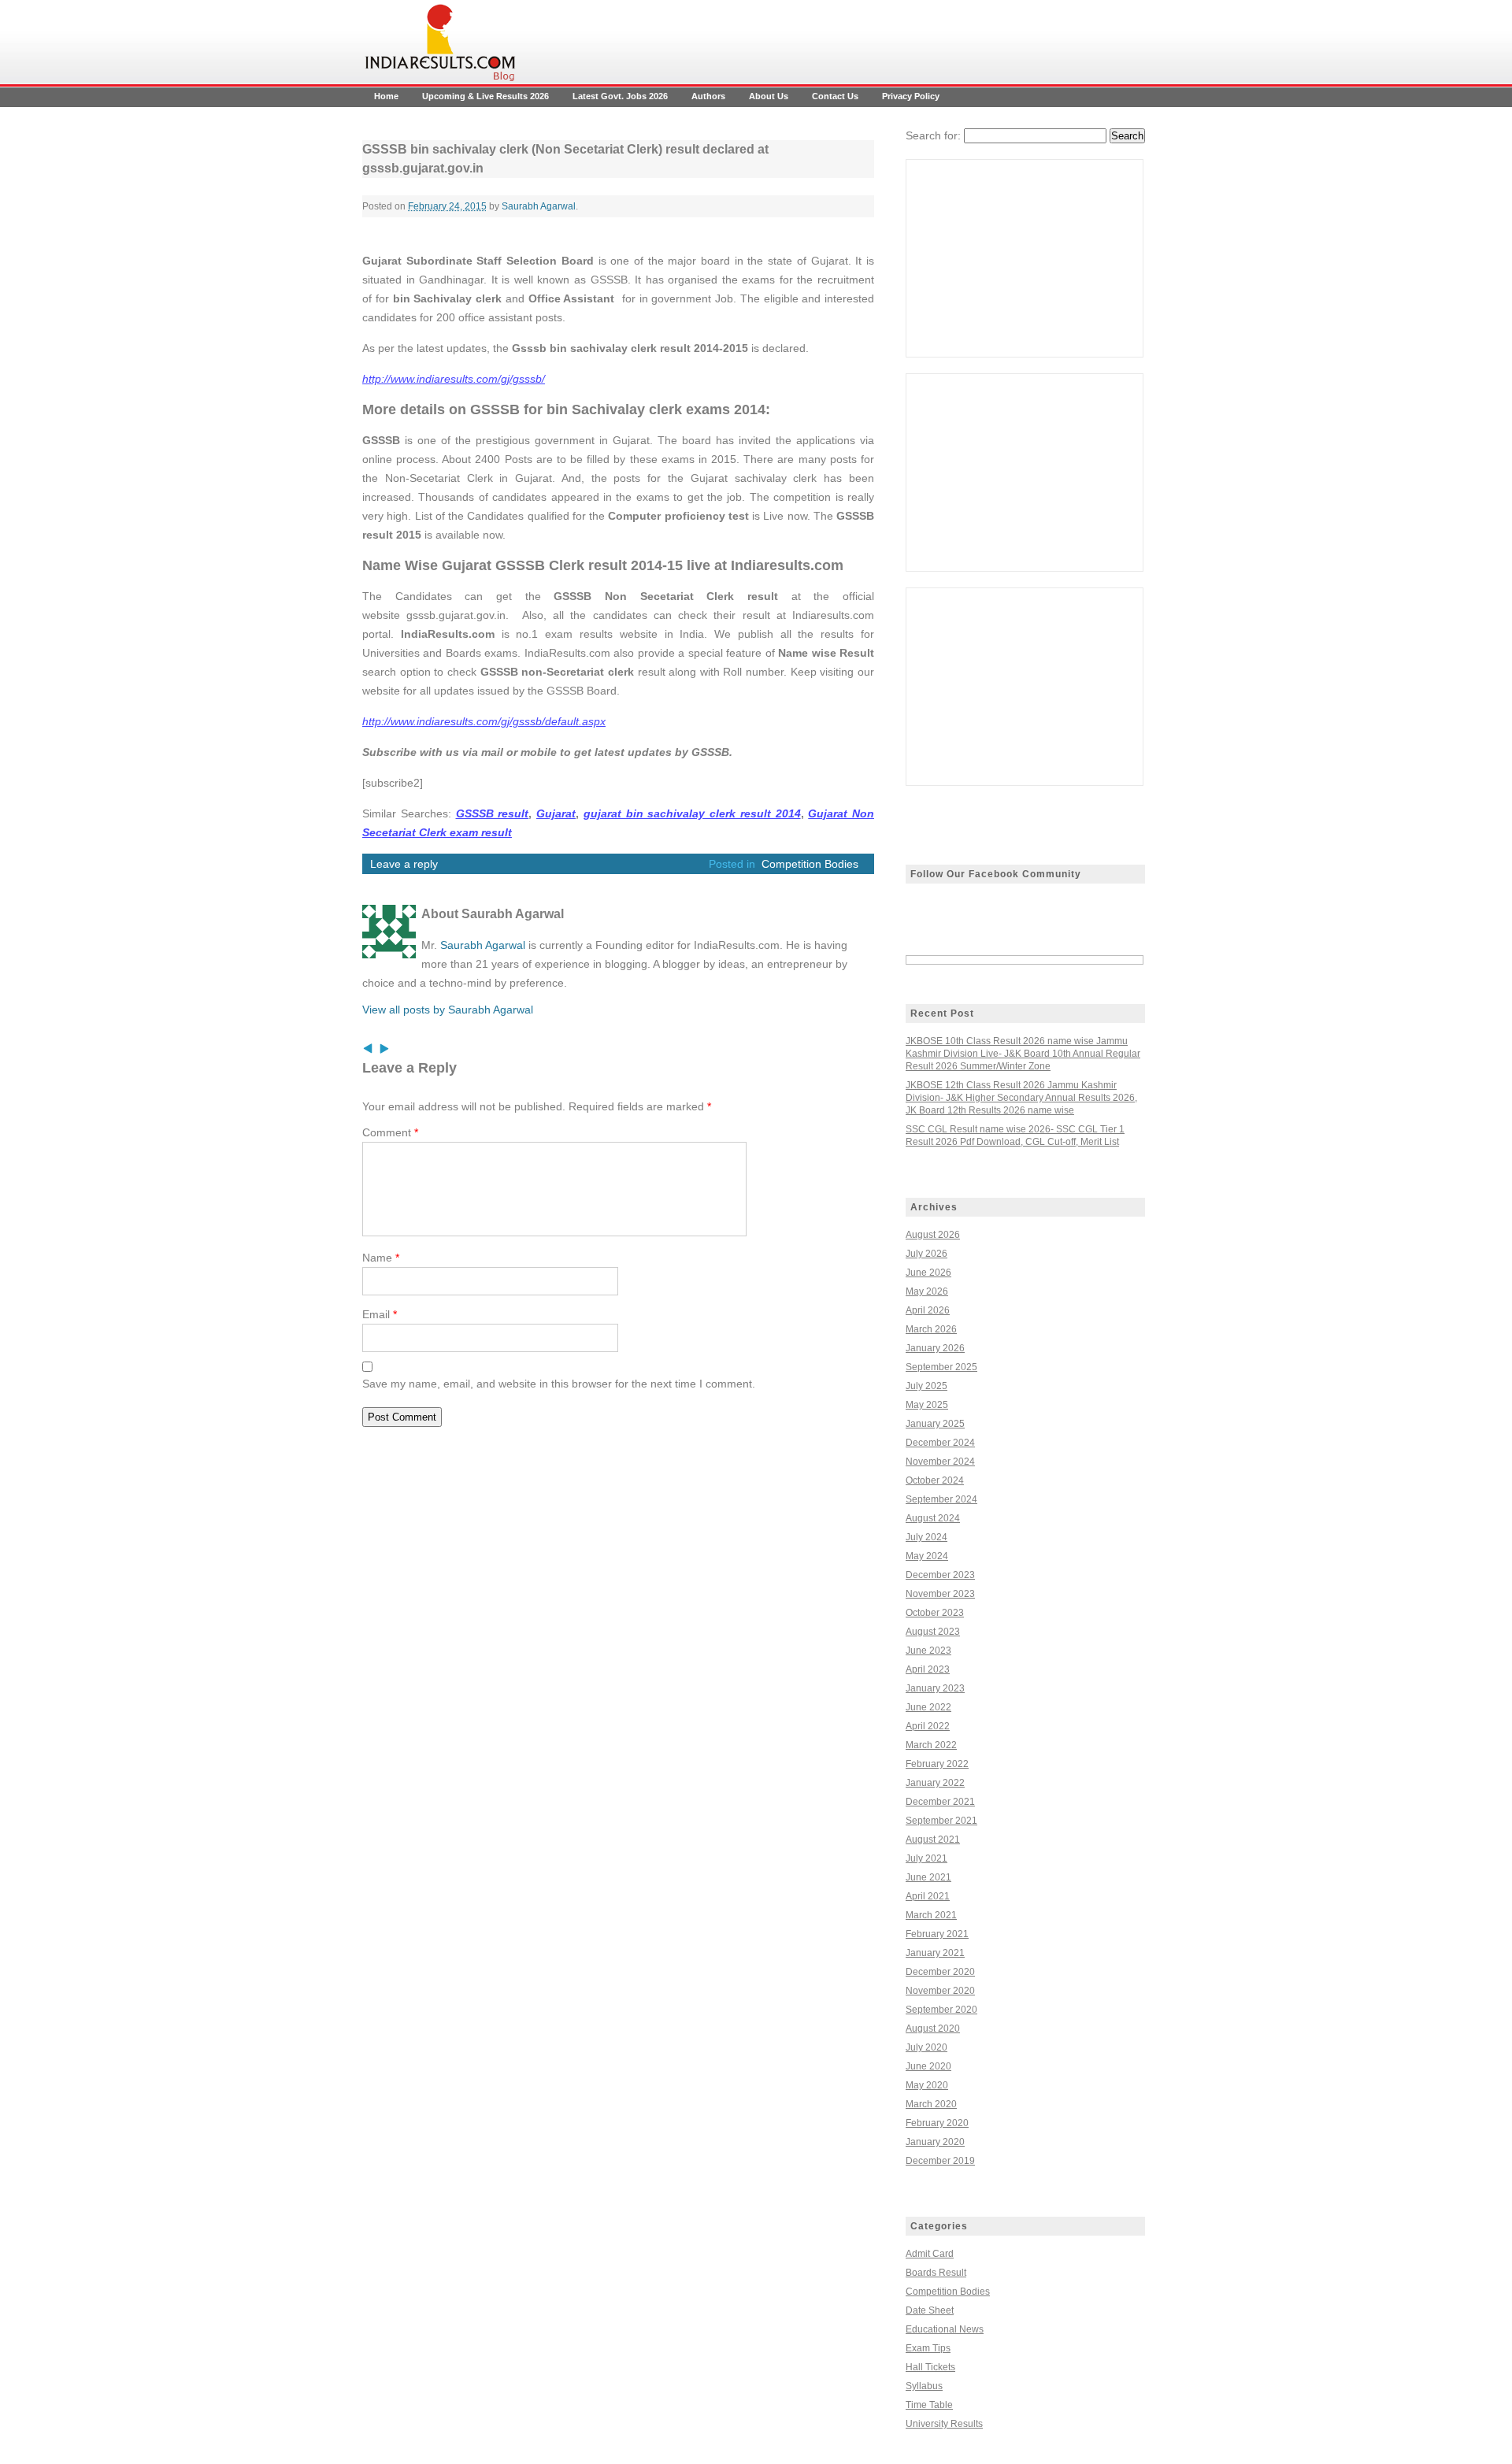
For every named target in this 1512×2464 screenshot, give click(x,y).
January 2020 (935, 2142)
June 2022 (928, 1707)
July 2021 (926, 1858)
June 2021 (928, 1877)
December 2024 (940, 1443)
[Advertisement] (1025, 258)
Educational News (945, 2329)
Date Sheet (930, 2310)
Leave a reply (404, 864)
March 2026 (931, 1329)
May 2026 (927, 1291)
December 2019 (940, 2161)
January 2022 (935, 1783)
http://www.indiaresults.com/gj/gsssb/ (454, 379)
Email (380, 1314)
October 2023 (935, 1613)
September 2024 (941, 1499)
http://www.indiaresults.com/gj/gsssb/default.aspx (484, 721)
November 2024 (940, 1462)
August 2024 (933, 1518)
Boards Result (936, 2273)
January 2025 (935, 1424)
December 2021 (940, 1802)
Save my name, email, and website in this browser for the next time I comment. (559, 1384)
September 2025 (941, 1367)
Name (381, 1258)
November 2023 (940, 1594)
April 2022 (928, 1726)
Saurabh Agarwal (539, 206)
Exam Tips (928, 2348)
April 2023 (928, 1669)
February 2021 (937, 1934)
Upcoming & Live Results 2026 (485, 96)
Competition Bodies (810, 864)
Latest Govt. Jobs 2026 (620, 96)
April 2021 (928, 1896)
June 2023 (928, 1651)
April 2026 (928, 1310)
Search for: (933, 135)
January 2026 (935, 1348)
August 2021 (933, 1840)
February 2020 (937, 2123)
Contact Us (835, 96)
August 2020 (933, 2029)
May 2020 (927, 2085)
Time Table (929, 2405)
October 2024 (935, 1480)
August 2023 (933, 1632)
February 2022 (937, 1764)
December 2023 (940, 1575)
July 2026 (926, 1254)
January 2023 (935, 1688)
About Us (769, 96)
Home (386, 96)
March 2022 (931, 1745)
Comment (390, 1132)
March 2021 (931, 1915)
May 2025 (927, 1405)
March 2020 (931, 2104)
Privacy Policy (911, 96)
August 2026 (933, 1235)
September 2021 (941, 1821)
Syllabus (924, 2386)
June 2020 (928, 2066)
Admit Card (930, 2254)
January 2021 (935, 1953)
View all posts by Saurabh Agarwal (448, 1010)
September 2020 (941, 2010)
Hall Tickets (930, 2367)
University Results (944, 2424)
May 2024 (927, 1556)
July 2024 (926, 1537)
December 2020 (940, 1972)
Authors (708, 96)
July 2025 (926, 1386)
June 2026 (928, 1273)
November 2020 (940, 1991)
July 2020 (926, 2047)
